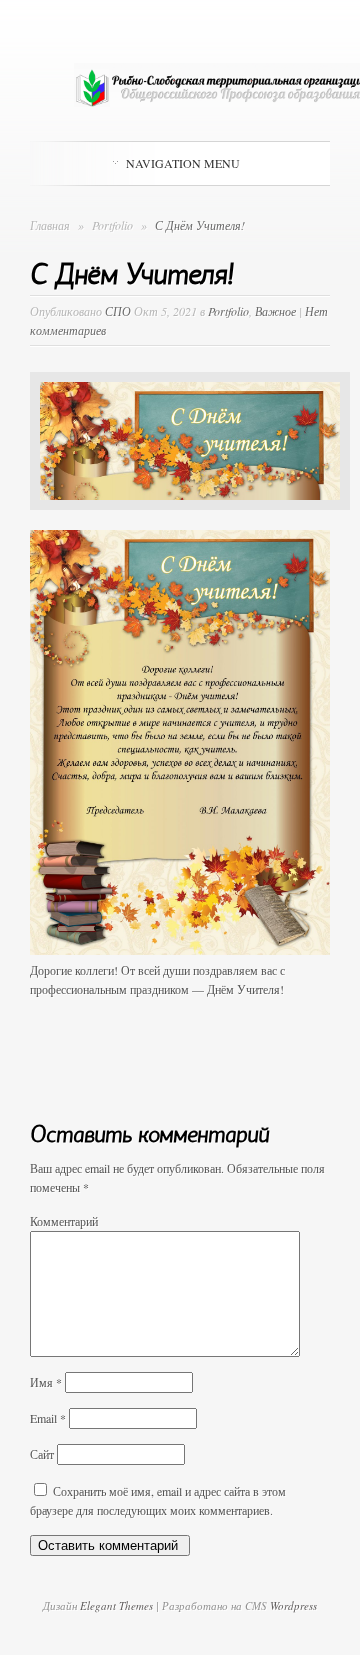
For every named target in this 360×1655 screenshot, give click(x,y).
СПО (118, 311)
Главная (50, 225)
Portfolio (114, 225)
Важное (275, 311)
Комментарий (64, 1221)
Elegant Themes (116, 1605)
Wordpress (293, 1605)
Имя (46, 1382)
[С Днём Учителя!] (190, 525)
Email (48, 1418)
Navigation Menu (183, 163)
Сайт (42, 1454)
